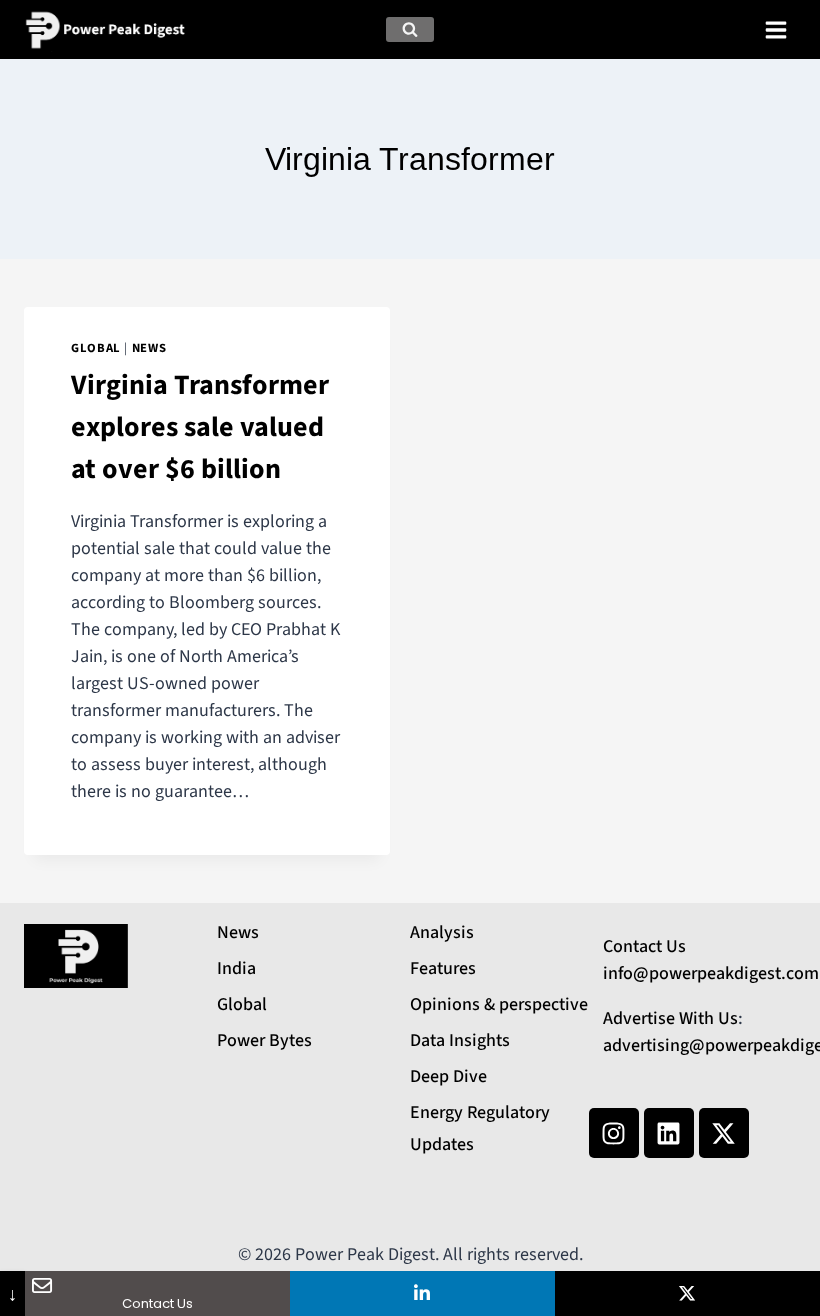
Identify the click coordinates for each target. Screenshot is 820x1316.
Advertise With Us (670, 1018)
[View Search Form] (410, 30)
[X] (687, 1293)
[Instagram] (614, 1133)
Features (443, 968)
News (149, 348)
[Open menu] (775, 29)
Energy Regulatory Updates (480, 1128)
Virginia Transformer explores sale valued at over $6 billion (200, 427)
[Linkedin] (669, 1133)
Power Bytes (264, 1040)
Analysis (442, 932)
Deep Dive (448, 1076)
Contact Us (644, 946)
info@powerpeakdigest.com (711, 973)
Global (96, 348)
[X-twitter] (724, 1133)
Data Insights (460, 1040)
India (236, 968)
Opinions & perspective (499, 1004)
